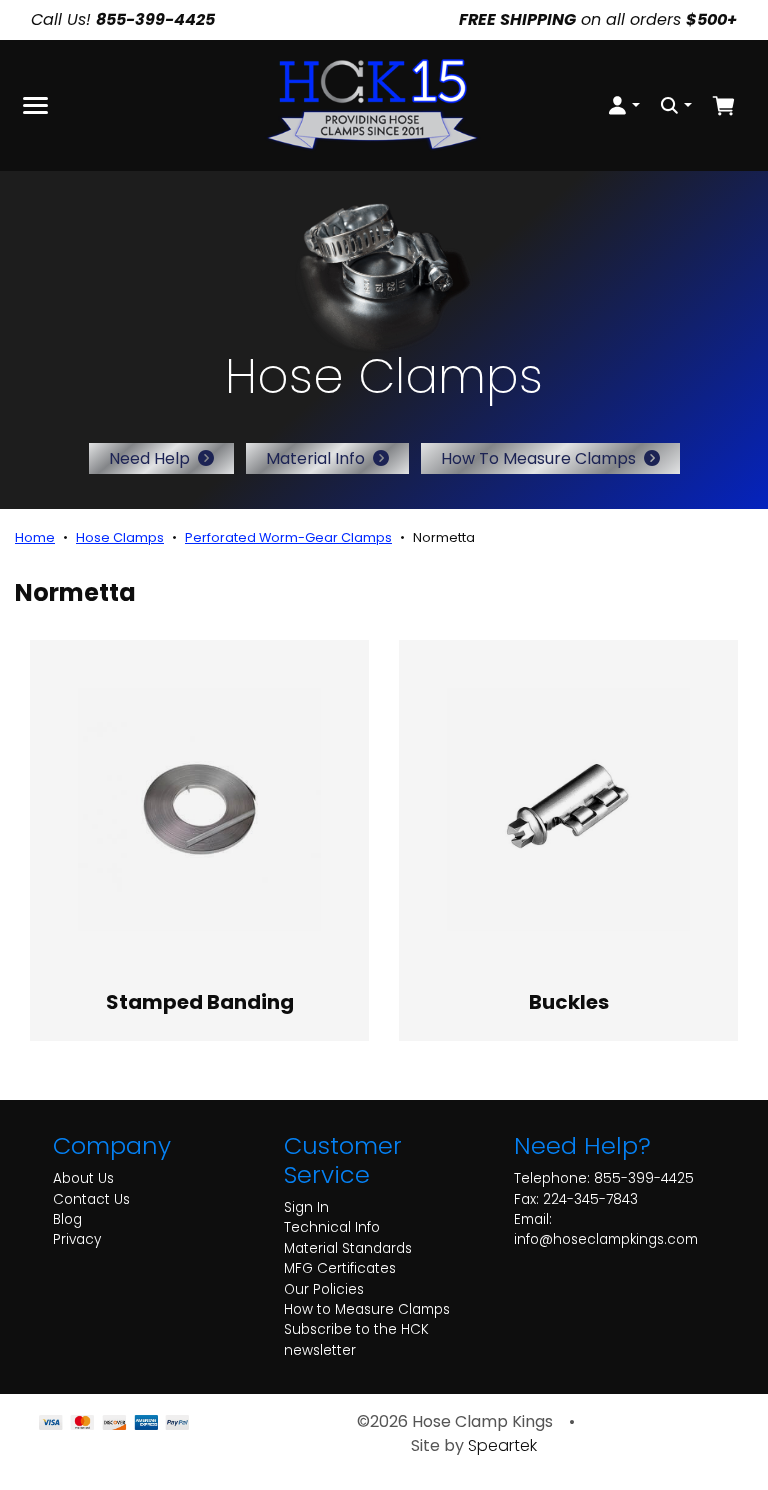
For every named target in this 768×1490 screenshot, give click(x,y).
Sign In (306, 1207)
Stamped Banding (200, 1002)
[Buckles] (568, 809)
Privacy (77, 1239)
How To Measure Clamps (538, 458)
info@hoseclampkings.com (606, 1239)
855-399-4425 (644, 1178)
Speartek (502, 1445)
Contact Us (91, 1199)
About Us (83, 1178)
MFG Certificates (340, 1268)
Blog (67, 1219)
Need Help (149, 458)
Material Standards (348, 1248)
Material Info (315, 458)
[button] (624, 105)
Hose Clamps (120, 537)
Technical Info (332, 1227)
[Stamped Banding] (199, 809)
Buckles (569, 1002)
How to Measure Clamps (367, 1309)
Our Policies (324, 1289)
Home (35, 537)
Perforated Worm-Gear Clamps (288, 537)
